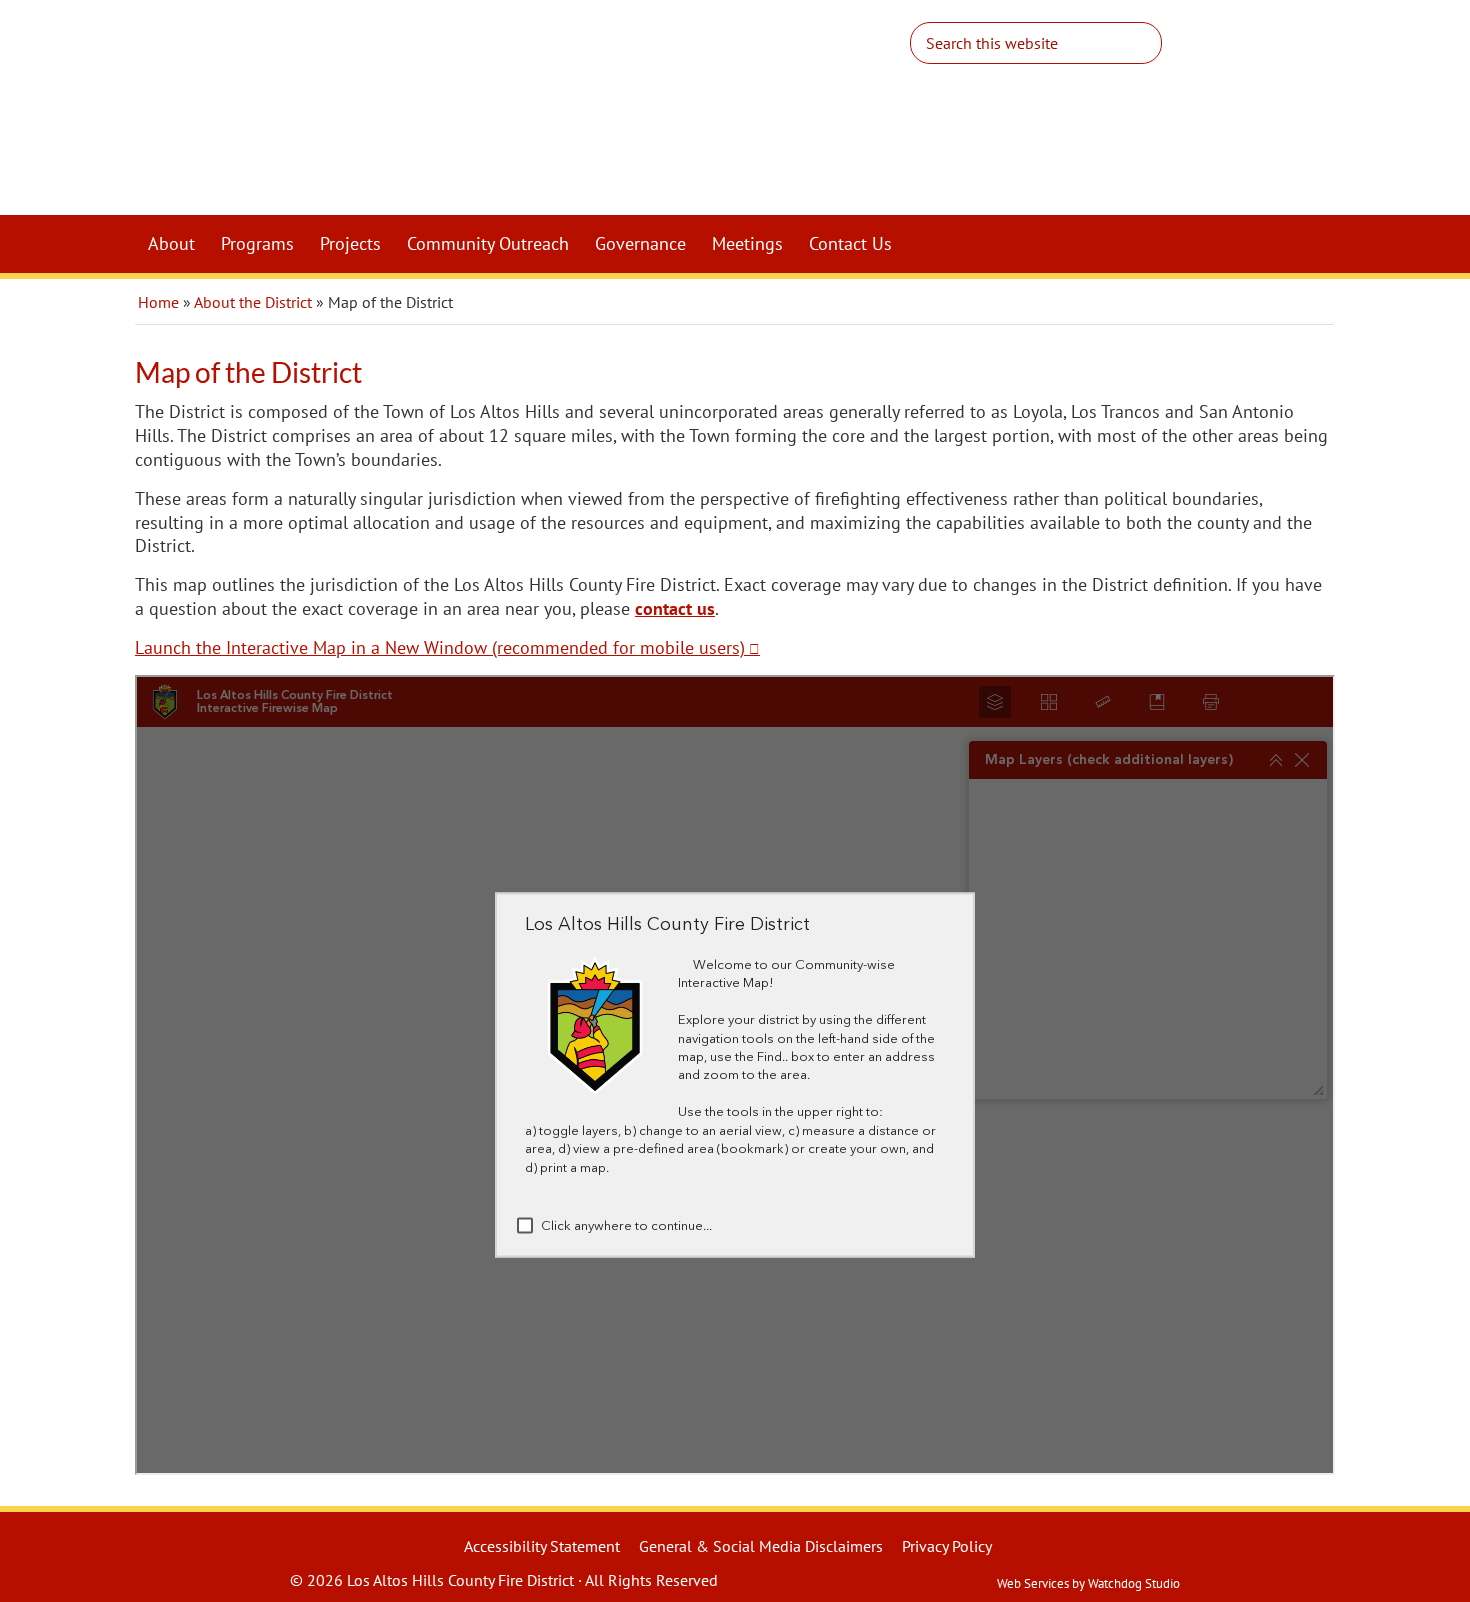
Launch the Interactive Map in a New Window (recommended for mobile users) (440, 647)
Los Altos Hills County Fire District (555, 116)
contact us (675, 608)
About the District (253, 302)
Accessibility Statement (542, 1546)
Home (158, 302)
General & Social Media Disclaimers (761, 1546)
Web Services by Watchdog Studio (1088, 1583)
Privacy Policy (947, 1546)
